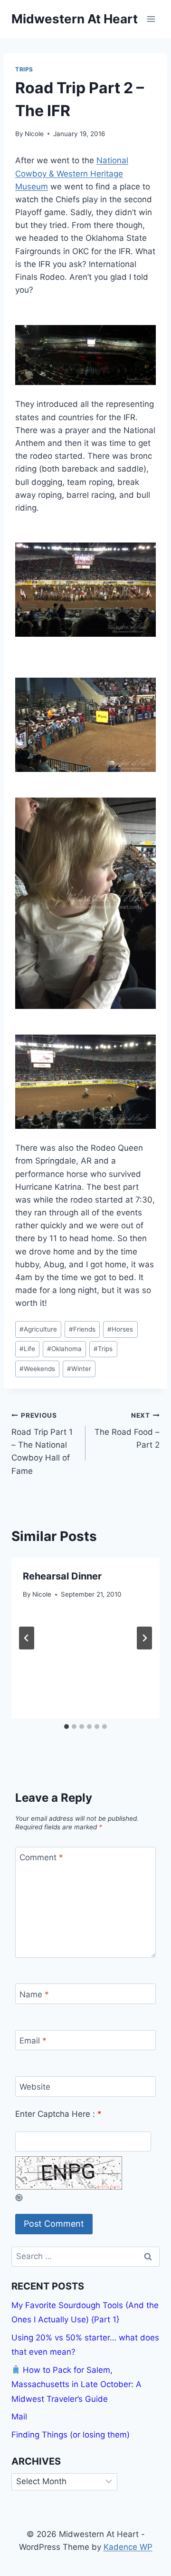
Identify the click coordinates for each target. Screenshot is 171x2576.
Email (33, 2041)
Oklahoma (64, 1349)
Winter (79, 1369)
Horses (120, 1329)
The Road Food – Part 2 (127, 1431)
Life (27, 1349)
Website (35, 2087)
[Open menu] (151, 19)
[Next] (144, 1638)
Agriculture (38, 1329)
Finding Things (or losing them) (71, 2435)
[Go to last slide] (27, 1638)
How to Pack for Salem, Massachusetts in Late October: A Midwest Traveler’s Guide (76, 2384)
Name (34, 1994)
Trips (24, 69)
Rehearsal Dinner (62, 1576)
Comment (41, 1857)
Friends (82, 1329)
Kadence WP (128, 2547)
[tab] (66, 1727)
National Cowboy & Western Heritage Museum (72, 173)
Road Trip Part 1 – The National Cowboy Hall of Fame (42, 1443)
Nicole (34, 134)
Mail (19, 2417)
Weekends (37, 1369)
